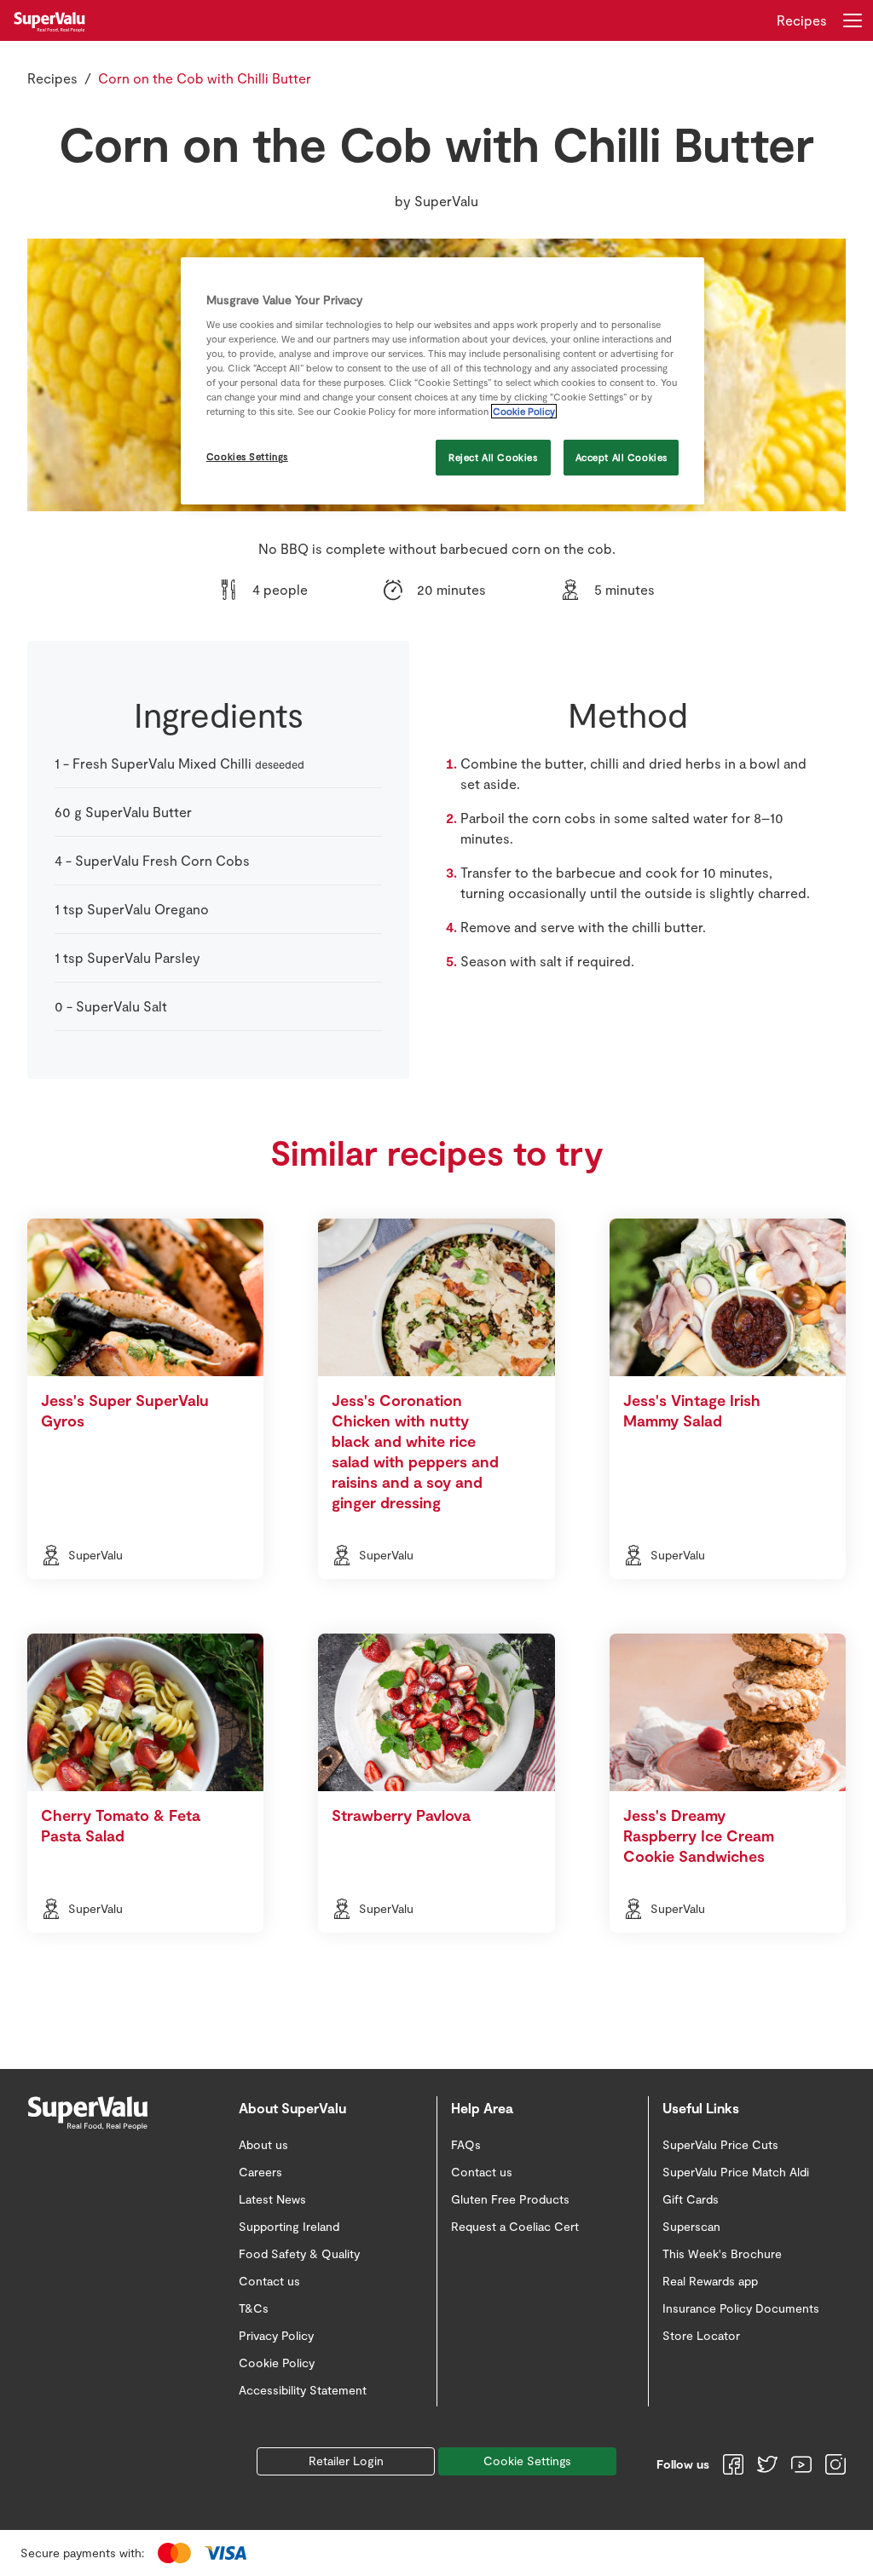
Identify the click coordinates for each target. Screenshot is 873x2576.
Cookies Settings (247, 456)
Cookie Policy (524, 411)
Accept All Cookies (622, 457)
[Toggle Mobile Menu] (853, 20)
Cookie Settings (527, 2461)
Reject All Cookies (493, 457)
